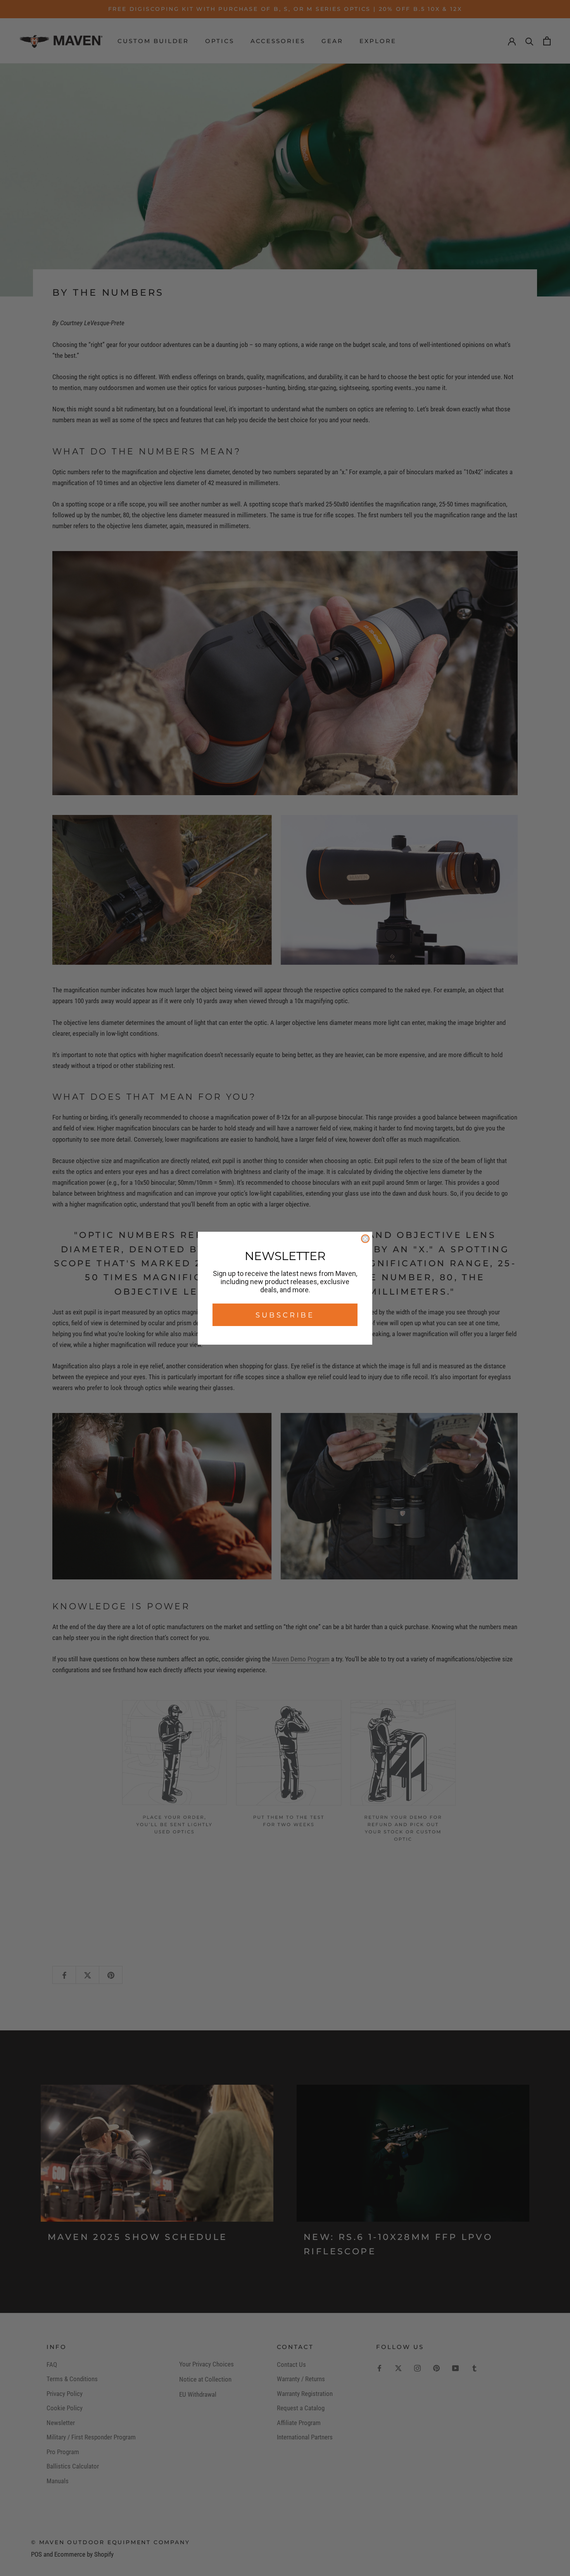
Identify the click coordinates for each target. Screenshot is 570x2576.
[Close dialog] (365, 1239)
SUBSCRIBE (285, 1315)
